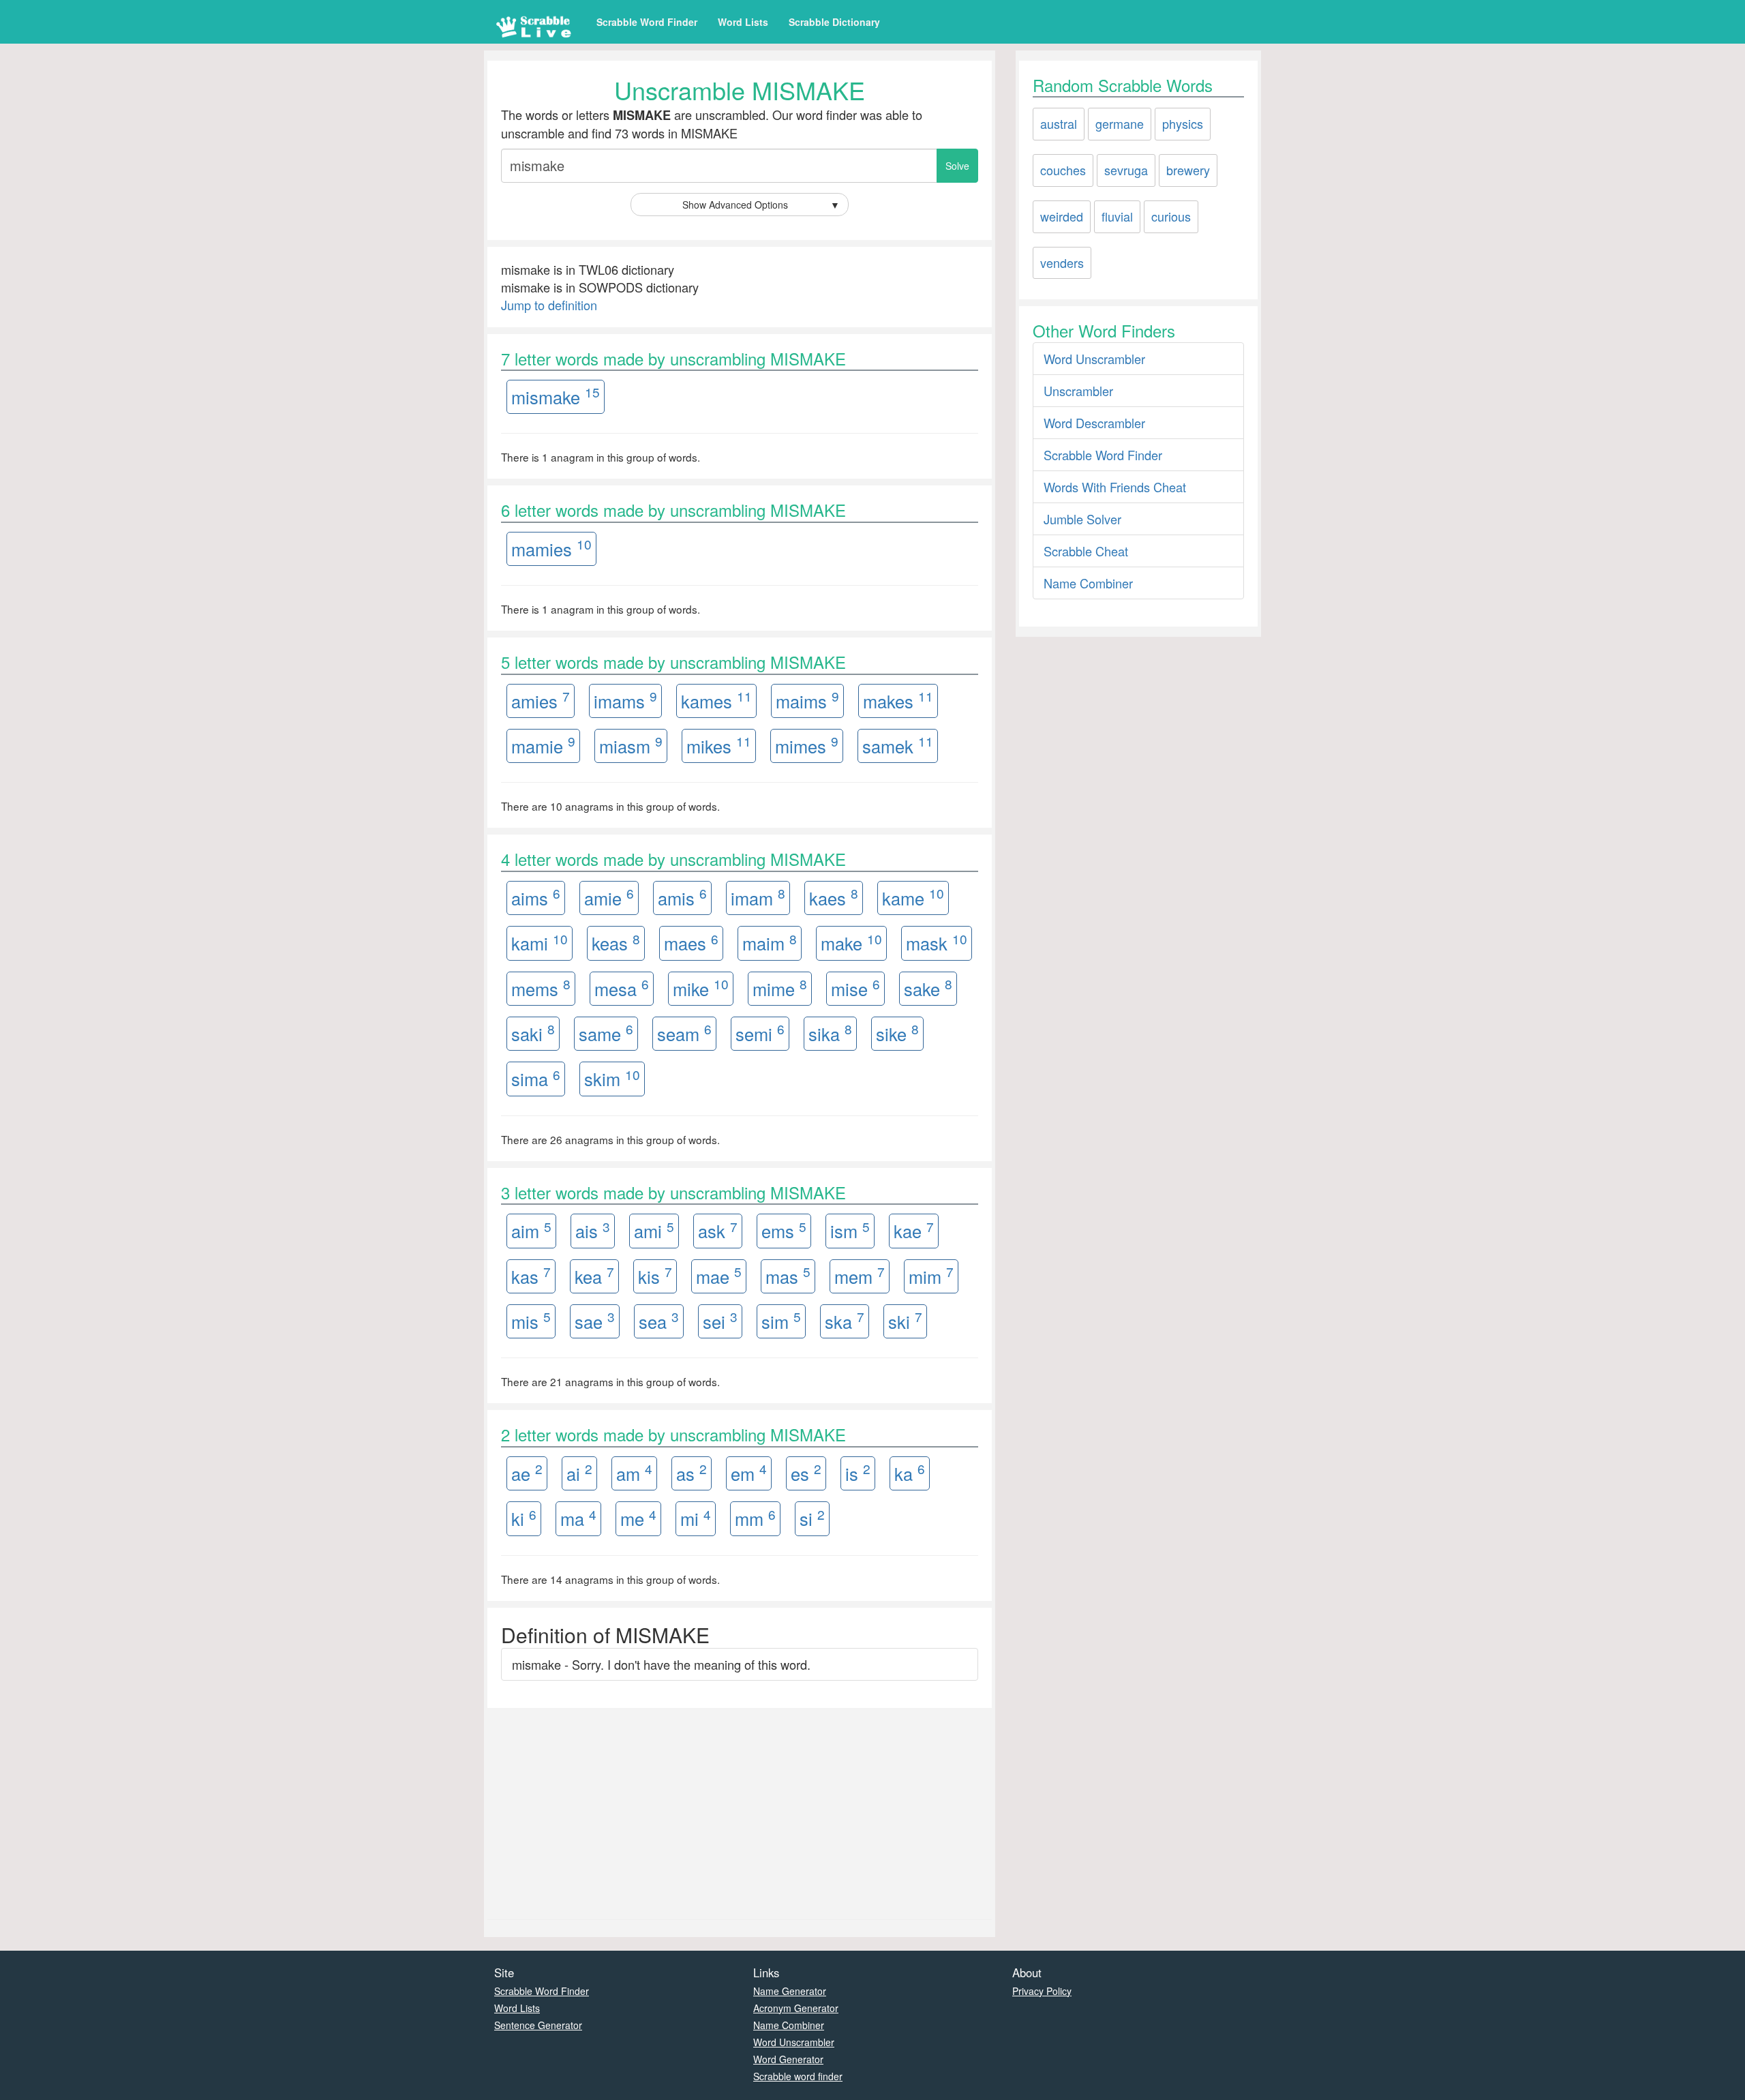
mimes (807, 745)
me (638, 1518)
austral (1059, 123)
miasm (631, 745)
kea (594, 1275)
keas (616, 943)
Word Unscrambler (1094, 359)
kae (914, 1230)
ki (524, 1518)
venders (1062, 262)
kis (655, 1275)
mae (719, 1275)
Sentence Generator (538, 2025)
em (749, 1472)
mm (755, 1518)
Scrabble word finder (798, 2076)
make (851, 943)
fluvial (1117, 216)
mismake (556, 396)
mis (531, 1320)
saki (533, 1033)
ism (850, 1230)
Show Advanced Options (761, 205)
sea (659, 1320)
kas (531, 1275)
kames (716, 700)
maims (807, 700)
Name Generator (790, 1991)
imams (625, 700)
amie (609, 897)
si (812, 1518)
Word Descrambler (1094, 423)
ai (579, 1472)
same (606, 1033)
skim (612, 1078)
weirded (1062, 216)
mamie (543, 745)
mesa (622, 988)
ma (578, 1518)
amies (541, 700)
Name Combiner (1088, 583)
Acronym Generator (796, 2008)
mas (788, 1275)
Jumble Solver (1082, 519)
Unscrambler (1078, 391)
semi (760, 1033)
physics (1183, 123)
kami (540, 943)
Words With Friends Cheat (1115, 487)
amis (682, 897)
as (692, 1472)
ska (845, 1320)
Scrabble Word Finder (647, 22)
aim (531, 1230)
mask (937, 943)
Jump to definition (549, 305)
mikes (719, 745)
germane (1120, 123)
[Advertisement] (740, 1810)
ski (905, 1320)
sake (928, 988)
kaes (834, 897)
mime (780, 988)
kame (913, 897)
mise (855, 988)
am (634, 1472)
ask (718, 1230)
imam (758, 897)
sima (536, 1078)
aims (536, 897)
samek (898, 745)
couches (1063, 170)
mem (860, 1275)
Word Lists (743, 22)
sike (897, 1033)
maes (691, 943)
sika (830, 1033)
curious (1171, 216)
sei (720, 1320)
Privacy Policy (1042, 1991)
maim (770, 943)
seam (684, 1033)
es (806, 1472)
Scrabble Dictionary (834, 22)
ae (527, 1472)
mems (541, 988)
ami (654, 1230)
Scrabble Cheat (1086, 551)
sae (595, 1320)
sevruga (1126, 170)
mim (931, 1275)
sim (781, 1320)
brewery (1188, 170)
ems (784, 1230)
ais (593, 1230)
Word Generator (788, 2059)
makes (898, 700)
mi (696, 1518)
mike (701, 988)
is (858, 1472)
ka (910, 1472)
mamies (551, 548)
